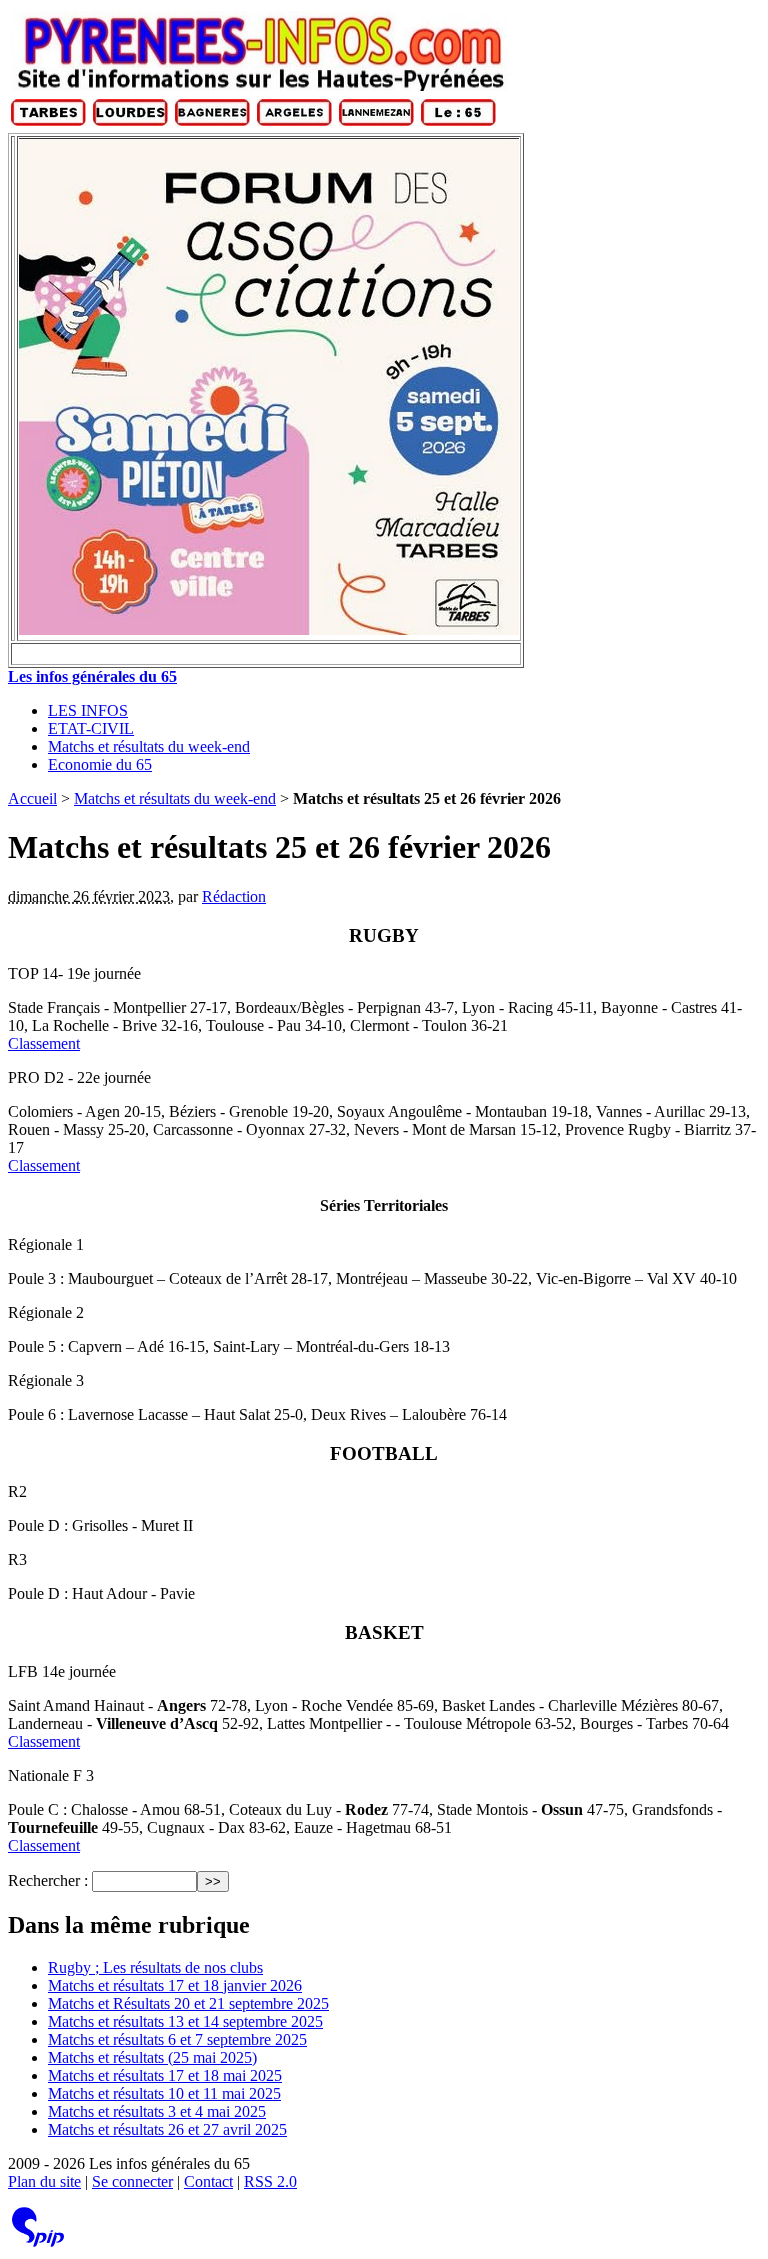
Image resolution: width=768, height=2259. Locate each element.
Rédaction (234, 896)
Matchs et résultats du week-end (149, 746)
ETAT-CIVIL (91, 728)
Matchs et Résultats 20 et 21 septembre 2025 (188, 2003)
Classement (44, 1043)
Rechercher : (48, 1880)
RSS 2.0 (270, 2181)
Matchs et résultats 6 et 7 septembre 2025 (177, 2039)
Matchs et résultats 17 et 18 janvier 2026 (175, 1985)
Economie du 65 (100, 764)
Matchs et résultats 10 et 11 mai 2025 (164, 2093)
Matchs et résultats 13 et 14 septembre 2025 (185, 2021)
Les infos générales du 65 (92, 676)
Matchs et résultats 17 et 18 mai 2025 (165, 2075)
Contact (208, 2181)
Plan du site (44, 2181)
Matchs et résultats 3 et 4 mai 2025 (157, 2111)
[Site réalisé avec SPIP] (38, 2242)
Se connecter (132, 2181)
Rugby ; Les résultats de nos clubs (155, 1967)
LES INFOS (88, 710)
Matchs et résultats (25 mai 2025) (152, 2057)
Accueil (32, 798)
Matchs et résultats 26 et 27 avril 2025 (167, 2129)
